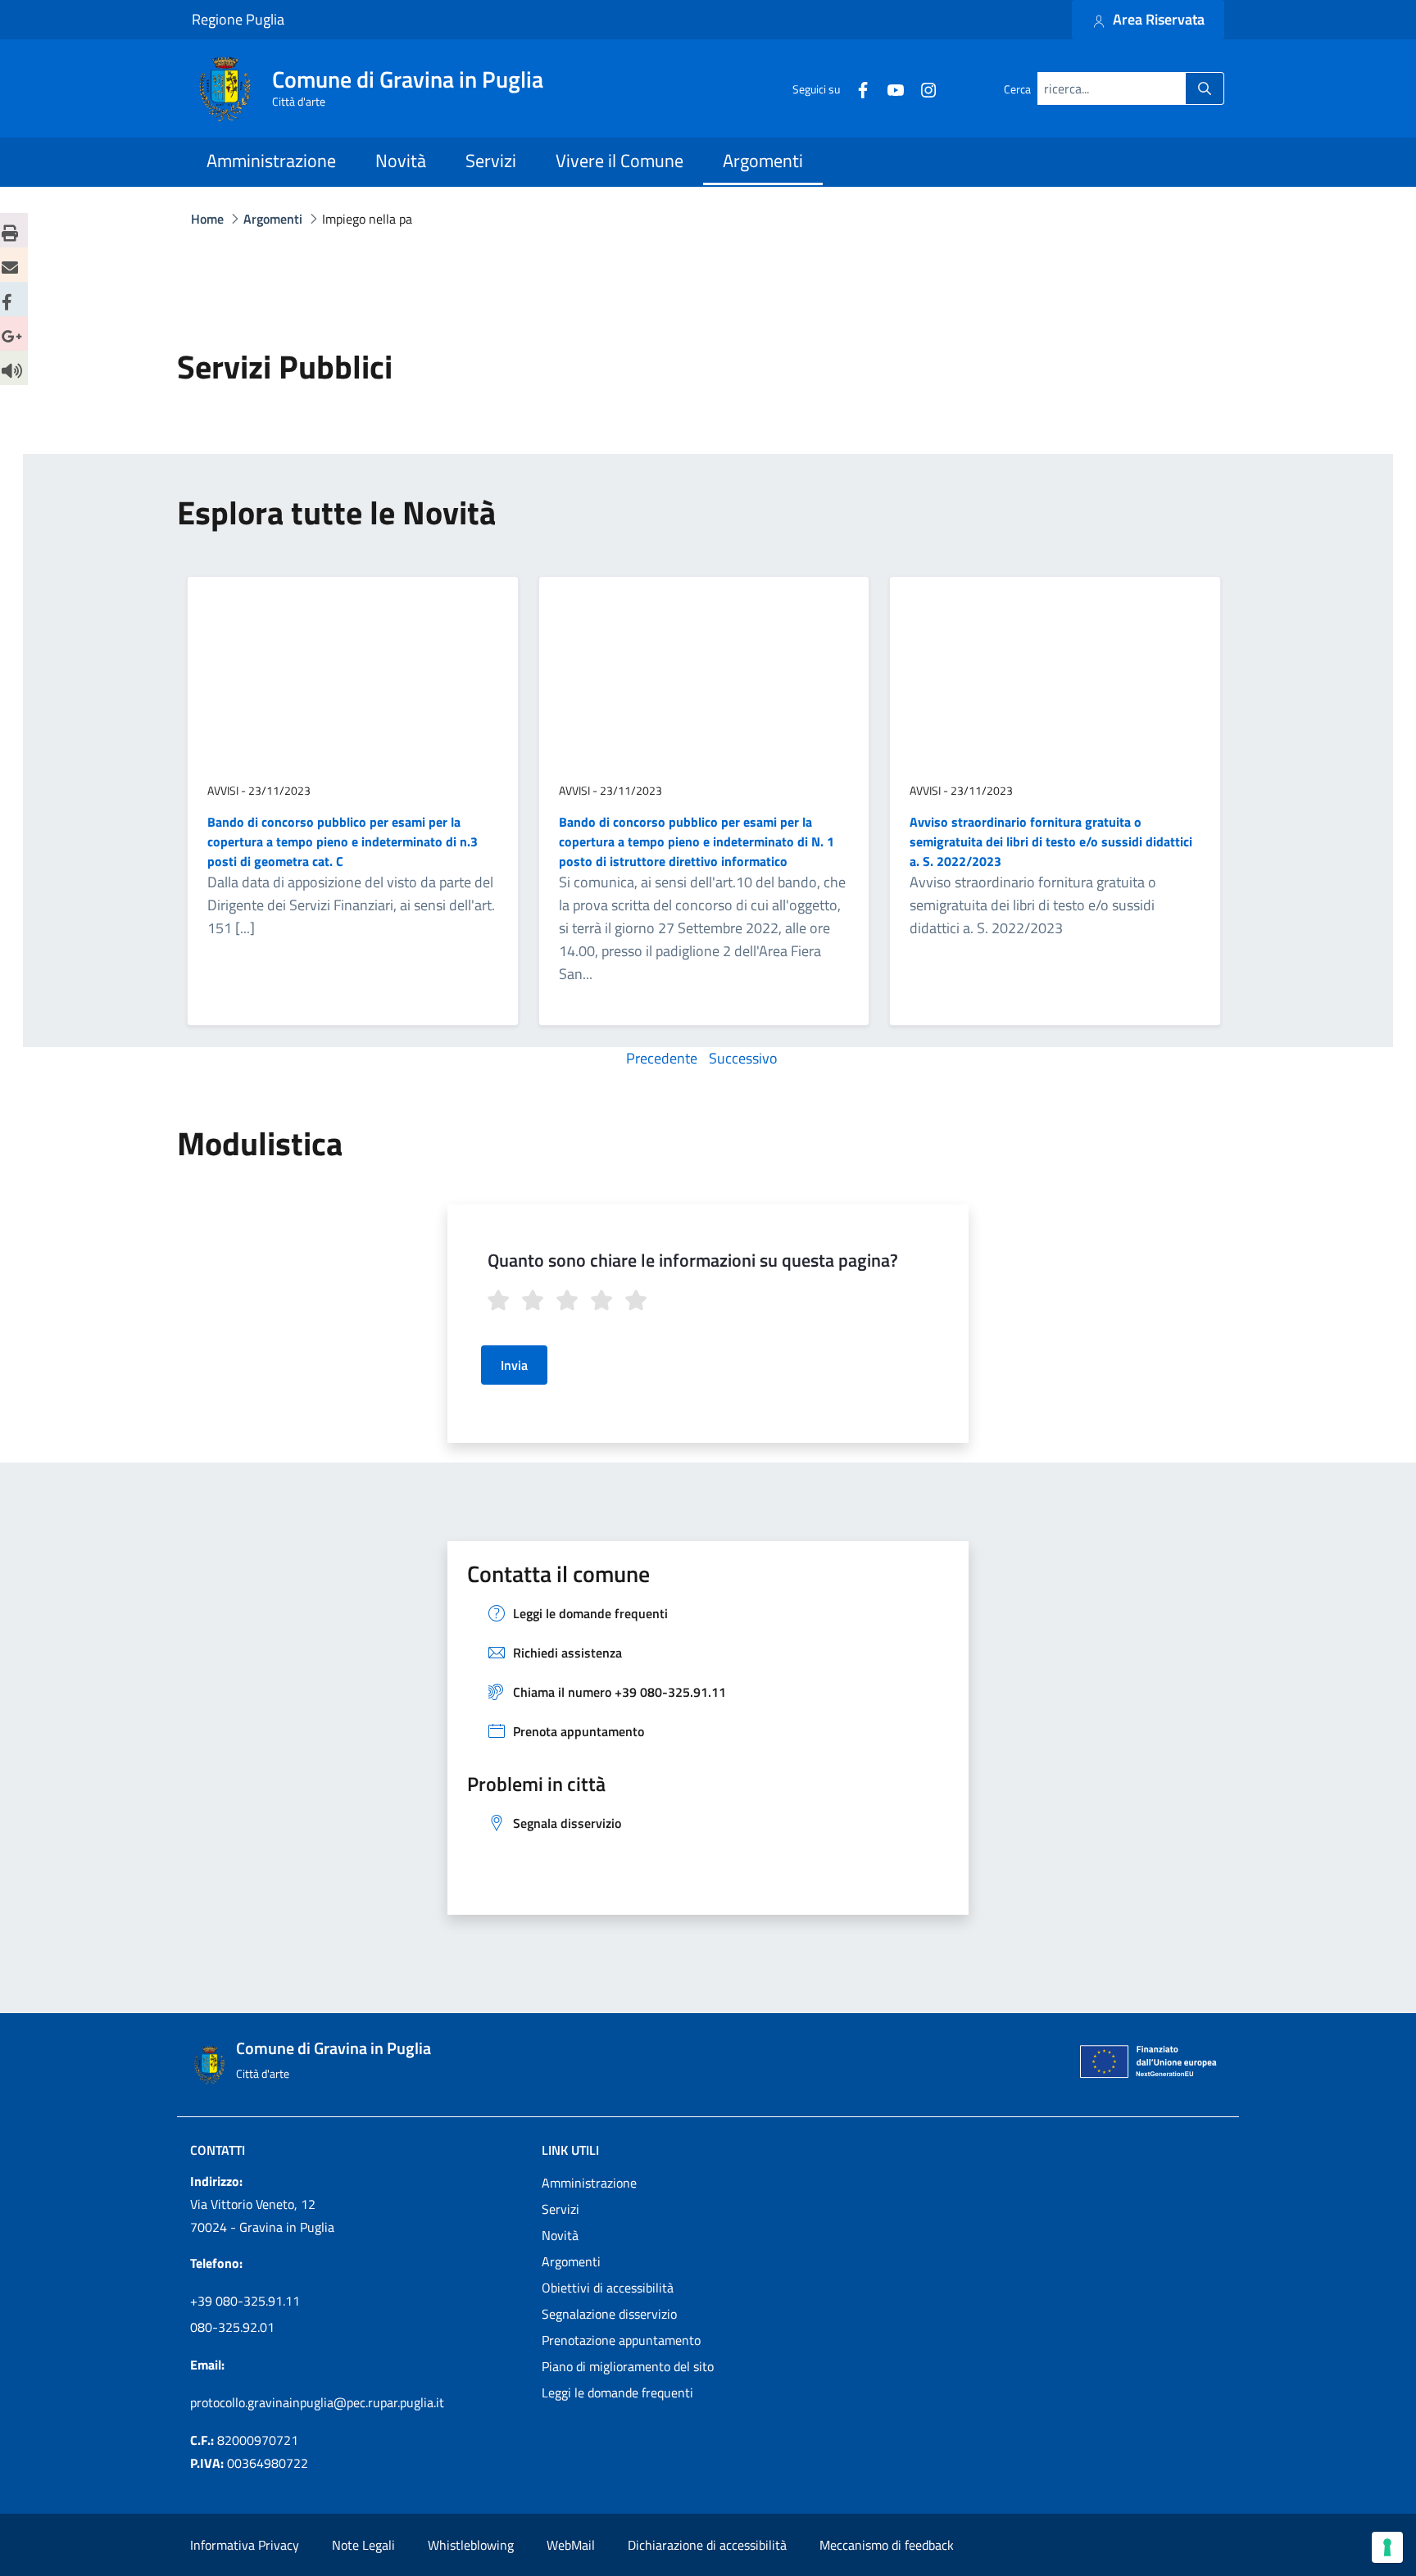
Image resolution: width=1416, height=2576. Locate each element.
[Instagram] (922, 88)
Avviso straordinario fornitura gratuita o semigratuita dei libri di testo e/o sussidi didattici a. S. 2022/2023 (1051, 841)
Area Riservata (1157, 19)
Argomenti (571, 2261)
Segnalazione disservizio (609, 2314)
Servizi (560, 2209)
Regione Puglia (238, 20)
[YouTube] (889, 88)
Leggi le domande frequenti (617, 2392)
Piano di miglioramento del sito (628, 2366)
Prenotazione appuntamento (621, 2340)
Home (207, 219)
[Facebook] (856, 88)
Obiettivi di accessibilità (608, 2288)
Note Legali (363, 2545)
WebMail (571, 2545)
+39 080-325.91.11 (245, 2301)
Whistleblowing (471, 2545)
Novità (560, 2235)
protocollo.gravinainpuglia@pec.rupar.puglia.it (317, 2402)
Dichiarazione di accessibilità (707, 2545)
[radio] (501, 1303)
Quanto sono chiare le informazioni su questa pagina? (693, 1260)
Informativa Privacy (245, 2545)
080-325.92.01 (232, 2327)
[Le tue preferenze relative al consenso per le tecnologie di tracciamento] (1387, 2547)
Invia (514, 1365)
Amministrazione (589, 2183)
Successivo (743, 1058)
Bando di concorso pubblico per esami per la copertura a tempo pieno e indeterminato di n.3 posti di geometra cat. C (343, 841)
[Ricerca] (1205, 89)
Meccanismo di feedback (887, 2545)
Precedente (662, 1058)
